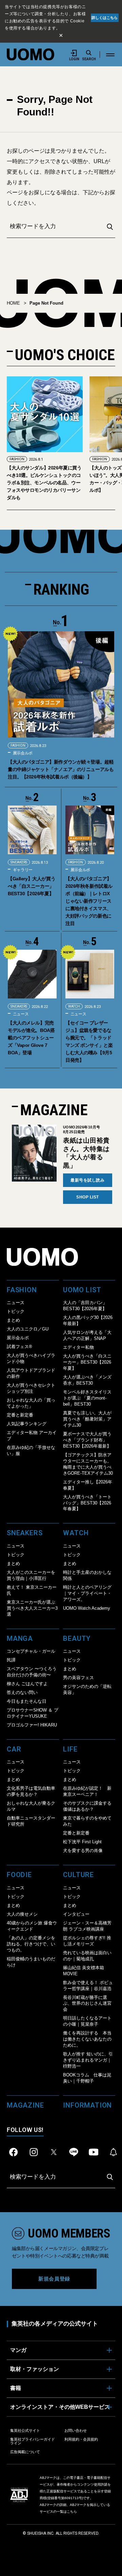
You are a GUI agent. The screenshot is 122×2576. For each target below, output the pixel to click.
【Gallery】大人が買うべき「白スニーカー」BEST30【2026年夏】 (32, 886)
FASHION (17, 459)
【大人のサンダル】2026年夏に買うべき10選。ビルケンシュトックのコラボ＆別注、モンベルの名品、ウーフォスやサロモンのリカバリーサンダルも (44, 483)
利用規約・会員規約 (81, 2439)
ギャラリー (22, 870)
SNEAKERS (19, 862)
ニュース (20, 1014)
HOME (13, 303)
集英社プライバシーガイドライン (33, 2441)
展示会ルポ (22, 753)
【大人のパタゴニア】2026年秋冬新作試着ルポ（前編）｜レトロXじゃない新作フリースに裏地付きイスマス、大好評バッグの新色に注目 (89, 901)
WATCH (74, 1006)
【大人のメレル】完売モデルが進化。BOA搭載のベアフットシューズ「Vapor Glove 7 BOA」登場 (31, 1038)
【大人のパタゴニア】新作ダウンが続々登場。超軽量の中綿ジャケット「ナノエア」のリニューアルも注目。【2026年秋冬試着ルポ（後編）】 (61, 769)
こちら (72, 2512)
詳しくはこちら (105, 18)
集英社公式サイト (25, 2430)
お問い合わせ (76, 2430)
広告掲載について (25, 2452)
